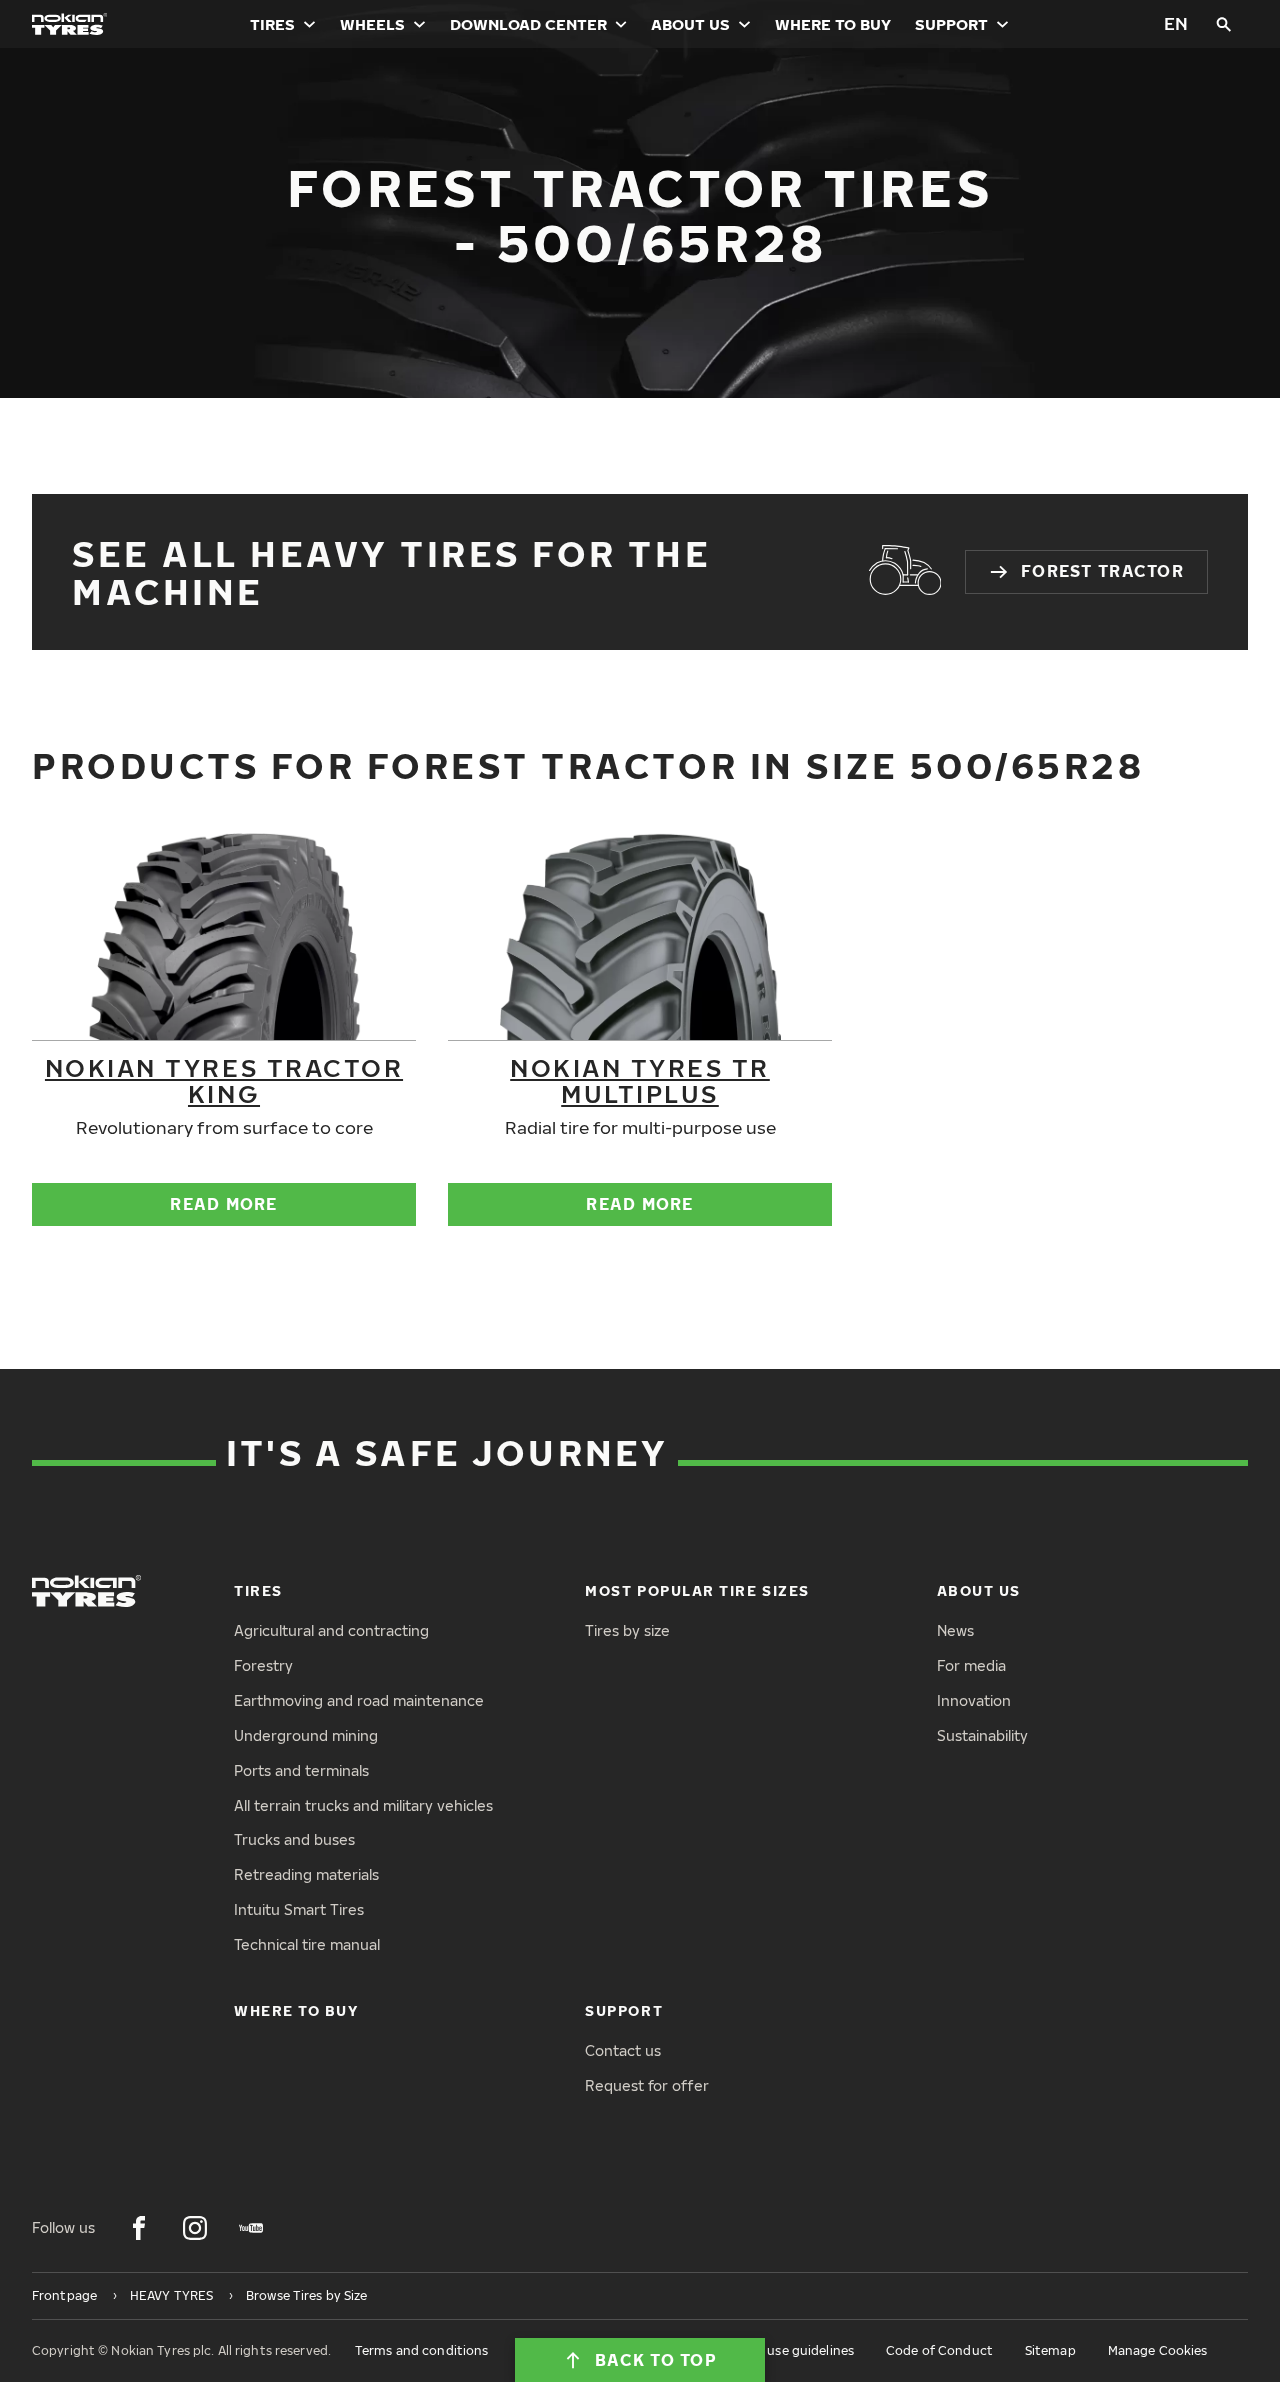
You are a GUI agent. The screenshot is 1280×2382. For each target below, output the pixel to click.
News (955, 1630)
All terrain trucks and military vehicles (363, 1805)
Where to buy (833, 24)
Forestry (263, 1665)
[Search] (1224, 24)
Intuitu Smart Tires (299, 1909)
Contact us (623, 2050)
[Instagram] (195, 2228)
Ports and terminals (301, 1770)
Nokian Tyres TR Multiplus (640, 1080)
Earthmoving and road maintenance (359, 1700)
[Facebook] (139, 2228)
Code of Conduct (939, 2350)
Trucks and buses (294, 1839)
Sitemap (1050, 2350)
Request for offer (647, 2085)
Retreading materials (306, 1874)
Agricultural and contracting (331, 1630)
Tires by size (627, 1630)
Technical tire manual (307, 1944)
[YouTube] (251, 2228)
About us (690, 24)
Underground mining (306, 1735)
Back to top (656, 2360)
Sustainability (982, 1735)
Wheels (372, 24)
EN (1176, 23)
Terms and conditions (421, 2350)
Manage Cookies (1158, 2350)
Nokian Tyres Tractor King (224, 1080)
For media (971, 1665)
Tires (272, 24)
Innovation (974, 1700)
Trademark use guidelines (776, 2350)
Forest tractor (1102, 571)
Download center (528, 24)
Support (951, 24)
